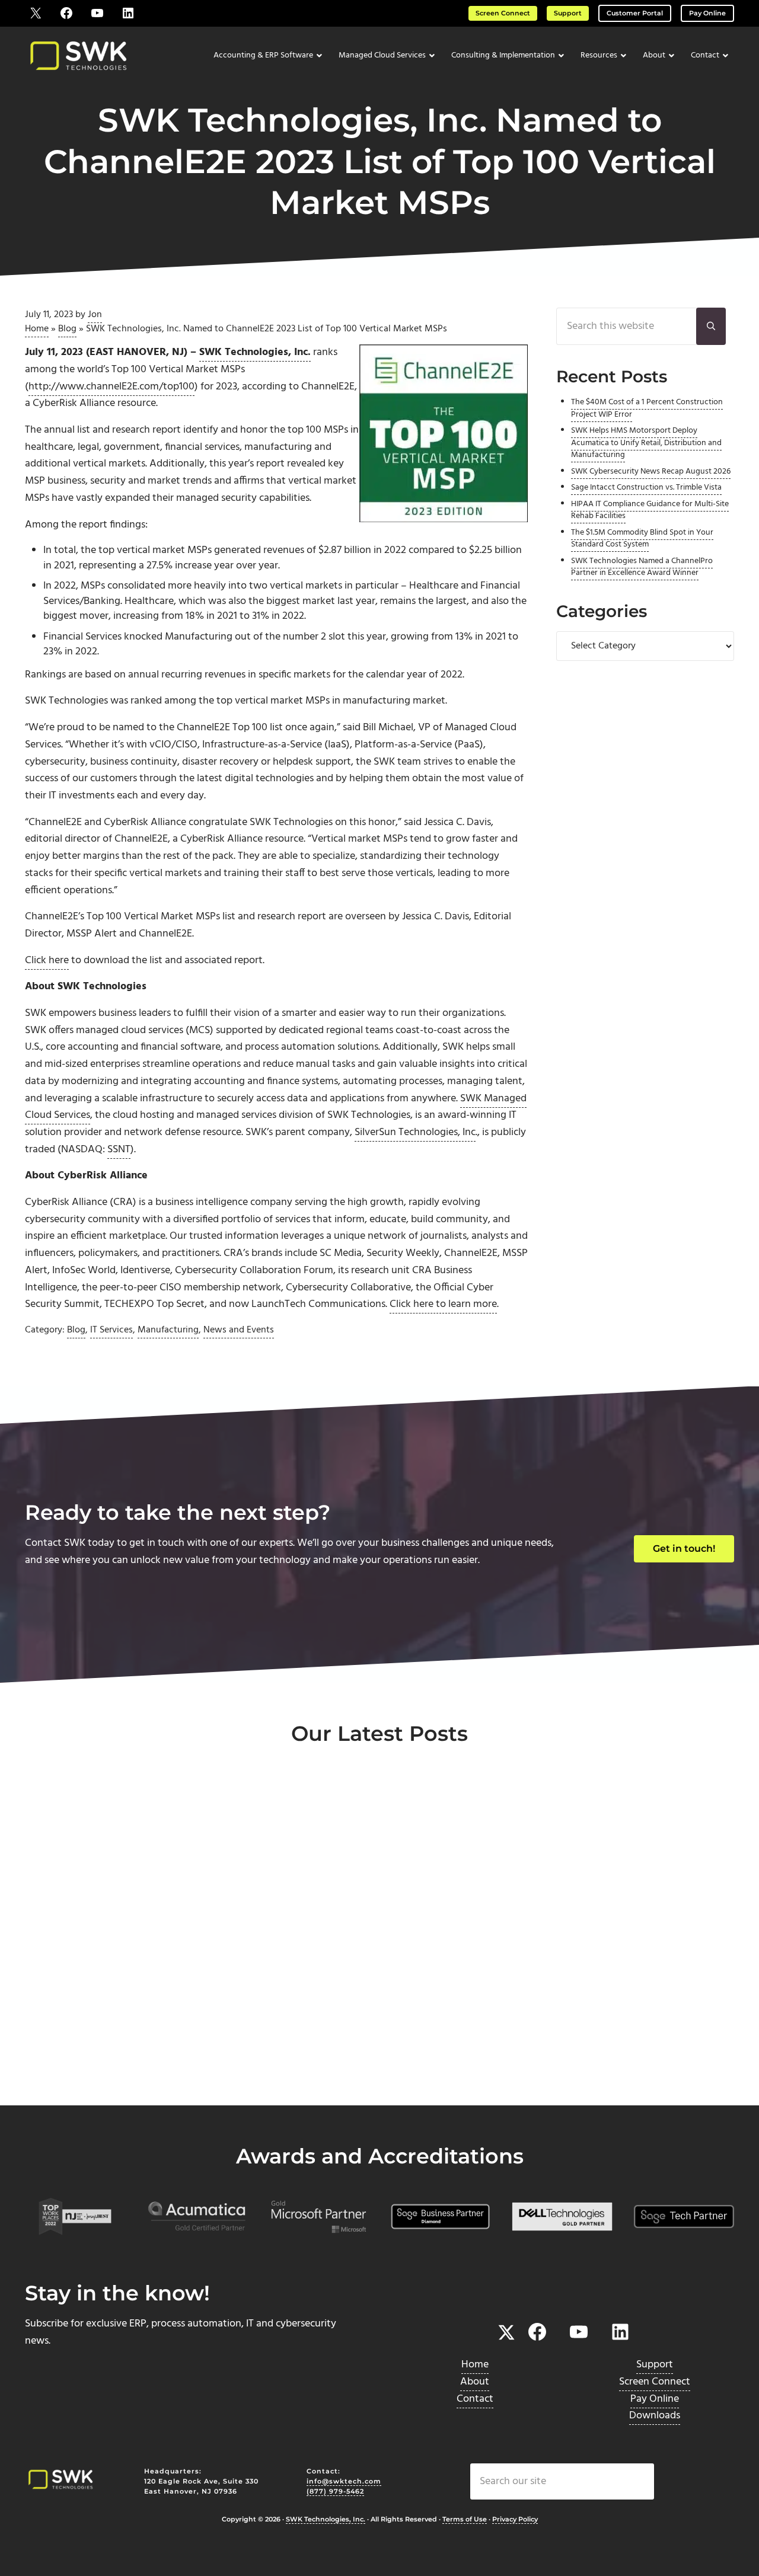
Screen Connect (503, 13)
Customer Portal (635, 13)
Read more (79, 2066)
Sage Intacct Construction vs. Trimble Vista (646, 488)
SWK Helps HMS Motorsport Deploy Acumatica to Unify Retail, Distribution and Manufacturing (646, 443)
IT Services (111, 1330)
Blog (67, 329)
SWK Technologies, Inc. (326, 2520)
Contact (475, 2399)
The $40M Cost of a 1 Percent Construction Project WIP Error (647, 408)
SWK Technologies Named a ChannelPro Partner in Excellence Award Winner (642, 567)
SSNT (119, 1150)
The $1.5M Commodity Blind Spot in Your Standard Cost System (642, 538)
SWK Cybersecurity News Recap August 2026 (651, 472)
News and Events (239, 1330)
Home (37, 329)
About (475, 2382)
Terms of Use (465, 2520)
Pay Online (707, 13)
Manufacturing (168, 1330)
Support (568, 13)
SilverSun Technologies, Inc (415, 1132)
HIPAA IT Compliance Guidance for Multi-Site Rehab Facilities (650, 510)
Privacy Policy (515, 2520)
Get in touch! (684, 1549)
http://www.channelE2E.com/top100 (111, 387)
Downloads (655, 2416)
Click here (47, 961)
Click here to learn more (443, 1304)
